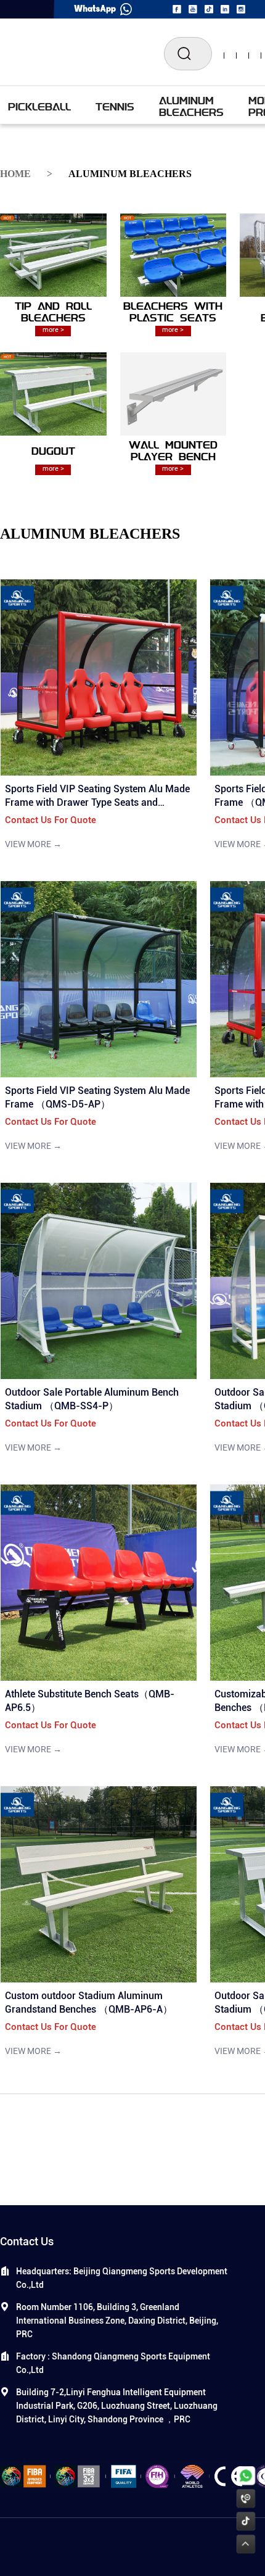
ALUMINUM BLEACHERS (191, 106)
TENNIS (115, 106)
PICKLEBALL (39, 106)
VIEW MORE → (33, 844)
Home (15, 174)
